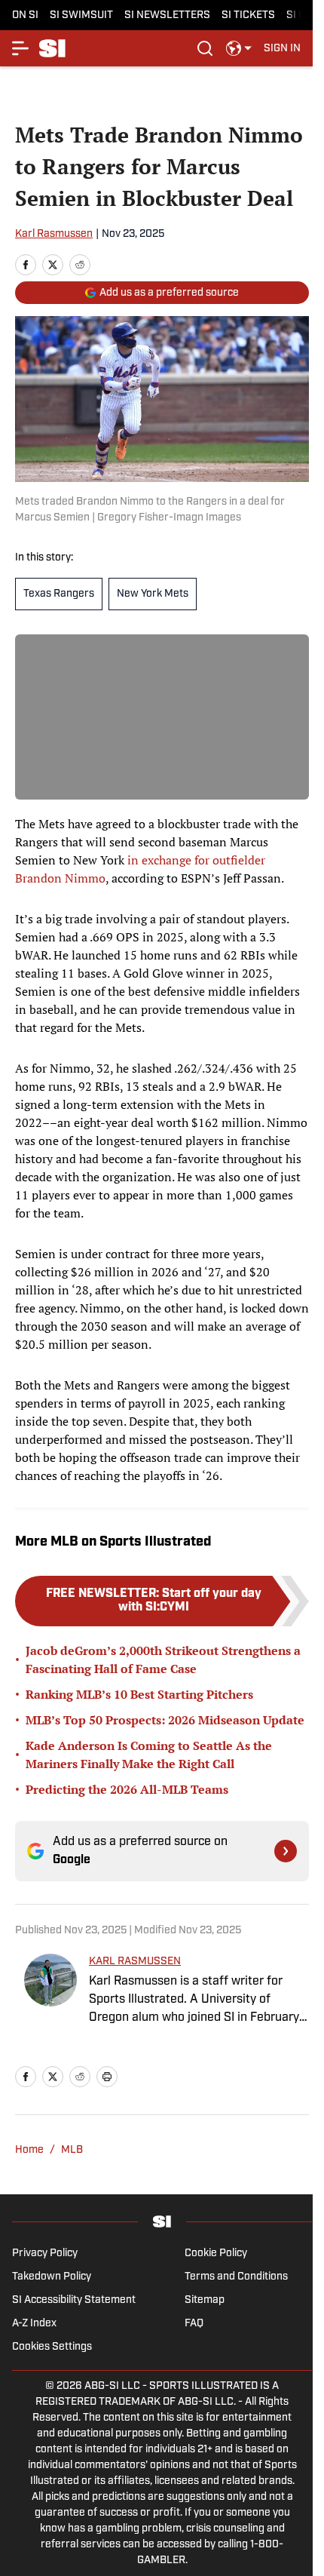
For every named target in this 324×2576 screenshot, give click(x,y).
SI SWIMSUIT (81, 15)
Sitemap (205, 2300)
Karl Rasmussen (54, 234)
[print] (107, 2077)
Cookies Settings (52, 2347)
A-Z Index (34, 2324)
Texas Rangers (59, 594)
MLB (72, 2150)
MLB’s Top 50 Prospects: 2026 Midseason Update (165, 1720)
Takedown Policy (52, 2277)
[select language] (239, 48)
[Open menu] (21, 48)
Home (29, 2150)
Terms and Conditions (236, 2277)
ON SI (25, 15)
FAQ (194, 2324)
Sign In (282, 49)
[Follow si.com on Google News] (286, 1851)
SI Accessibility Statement (74, 2300)
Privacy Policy (45, 2254)
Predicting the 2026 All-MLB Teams (127, 1789)
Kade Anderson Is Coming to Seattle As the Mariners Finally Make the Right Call (149, 1755)
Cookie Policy (216, 2254)
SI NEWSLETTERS (167, 15)
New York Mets (153, 594)
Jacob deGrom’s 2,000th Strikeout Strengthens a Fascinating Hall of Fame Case (163, 1660)
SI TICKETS (248, 15)
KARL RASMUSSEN (135, 1962)
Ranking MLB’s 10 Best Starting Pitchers (139, 1694)
